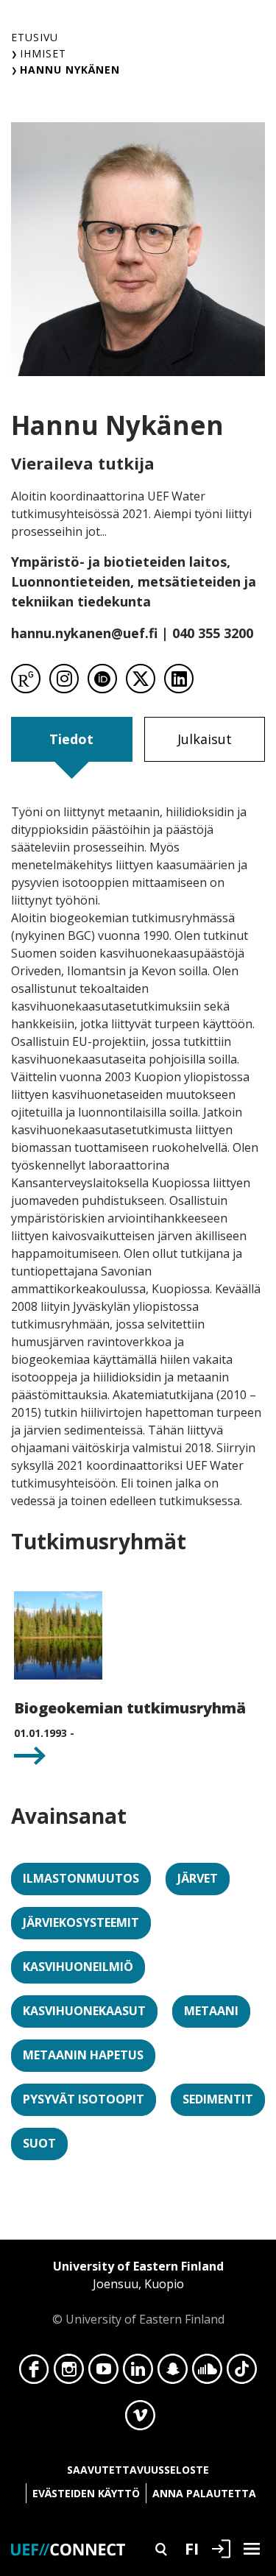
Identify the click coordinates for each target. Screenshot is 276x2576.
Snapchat (173, 2373)
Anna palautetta (204, 2493)
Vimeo (140, 2419)
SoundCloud (207, 2373)
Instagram (69, 2373)
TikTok (242, 2373)
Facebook (34, 2373)
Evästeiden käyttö (86, 2493)
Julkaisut (205, 739)
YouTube (103, 2373)
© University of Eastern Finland (138, 2293)
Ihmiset (43, 53)
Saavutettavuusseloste (138, 2470)
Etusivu (35, 37)
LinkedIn (138, 2373)
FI (192, 2548)
